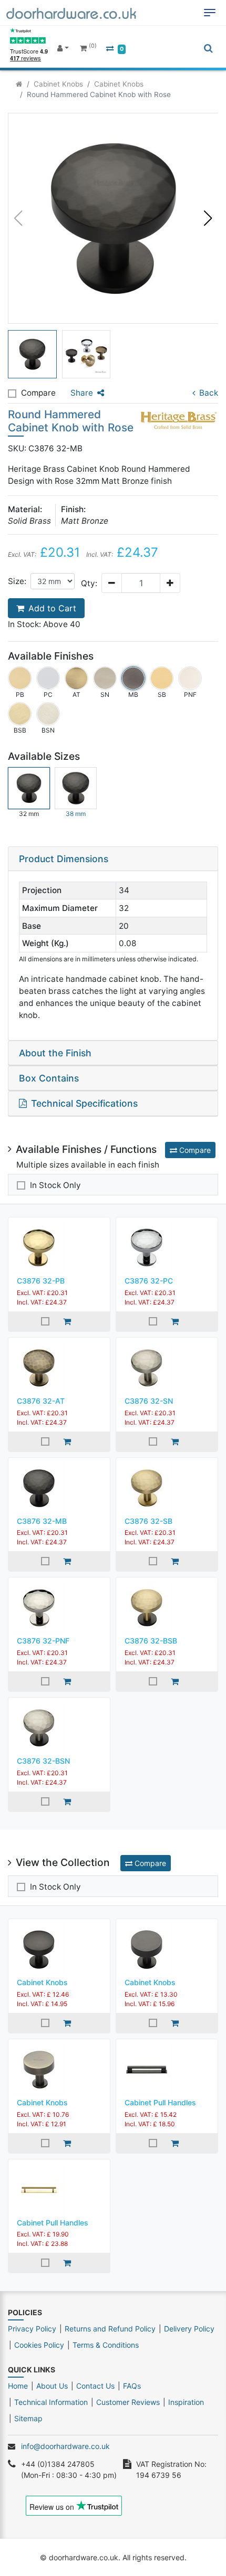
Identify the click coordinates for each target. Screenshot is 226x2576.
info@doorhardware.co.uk (65, 2446)
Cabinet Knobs (58, 84)
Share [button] (82, 393)
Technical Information (51, 2402)
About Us (52, 2386)
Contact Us (95, 2386)
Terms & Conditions (106, 2345)
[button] (208, 218)
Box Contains (49, 1078)
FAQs (132, 2386)
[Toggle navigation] (210, 13)
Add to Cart (52, 608)
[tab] (113, 859)
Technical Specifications (84, 1103)
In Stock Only (55, 1185)
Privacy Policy (32, 2329)
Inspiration (186, 2402)
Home (18, 2386)
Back (209, 393)
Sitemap (28, 2418)
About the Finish (55, 1053)
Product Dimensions (64, 859)
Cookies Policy (39, 2345)
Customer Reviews (128, 2402)
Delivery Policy (189, 2329)
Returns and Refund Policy (110, 2329)
